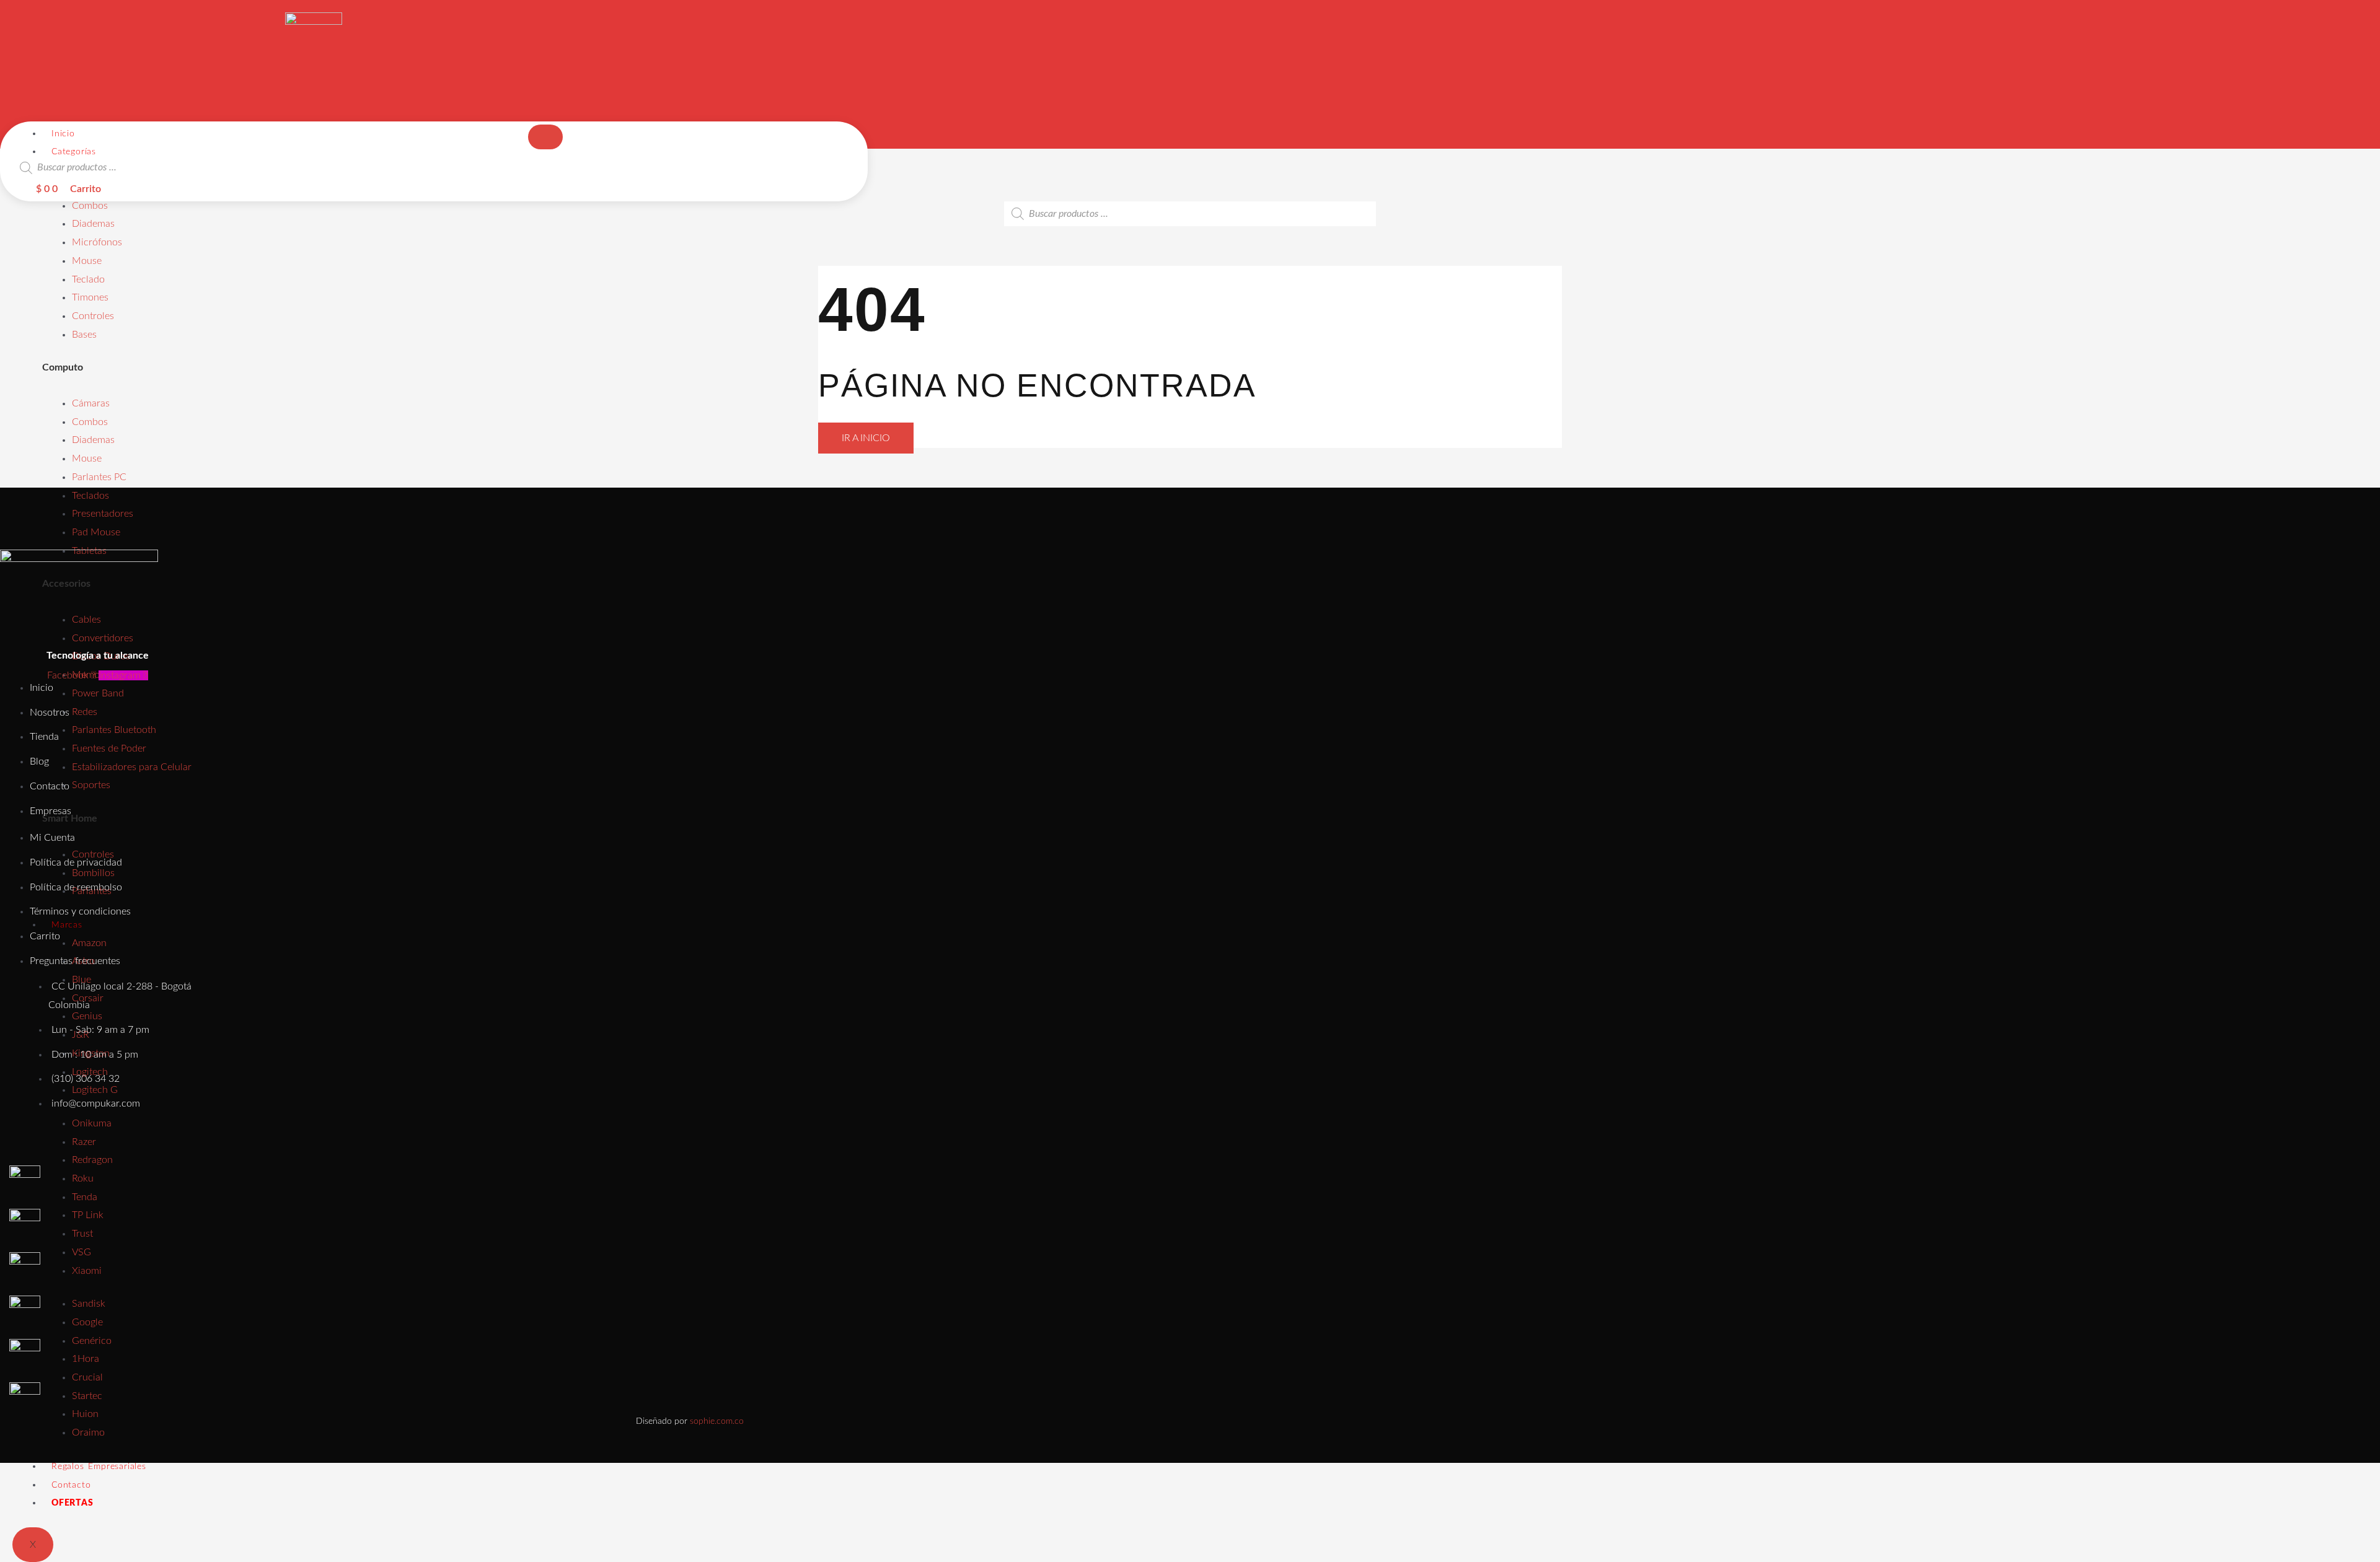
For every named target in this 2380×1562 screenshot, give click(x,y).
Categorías (74, 152)
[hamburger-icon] (545, 137)
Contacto (71, 1485)
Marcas (67, 925)
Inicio (63, 134)
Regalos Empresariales (99, 1467)
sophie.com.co (717, 1421)
